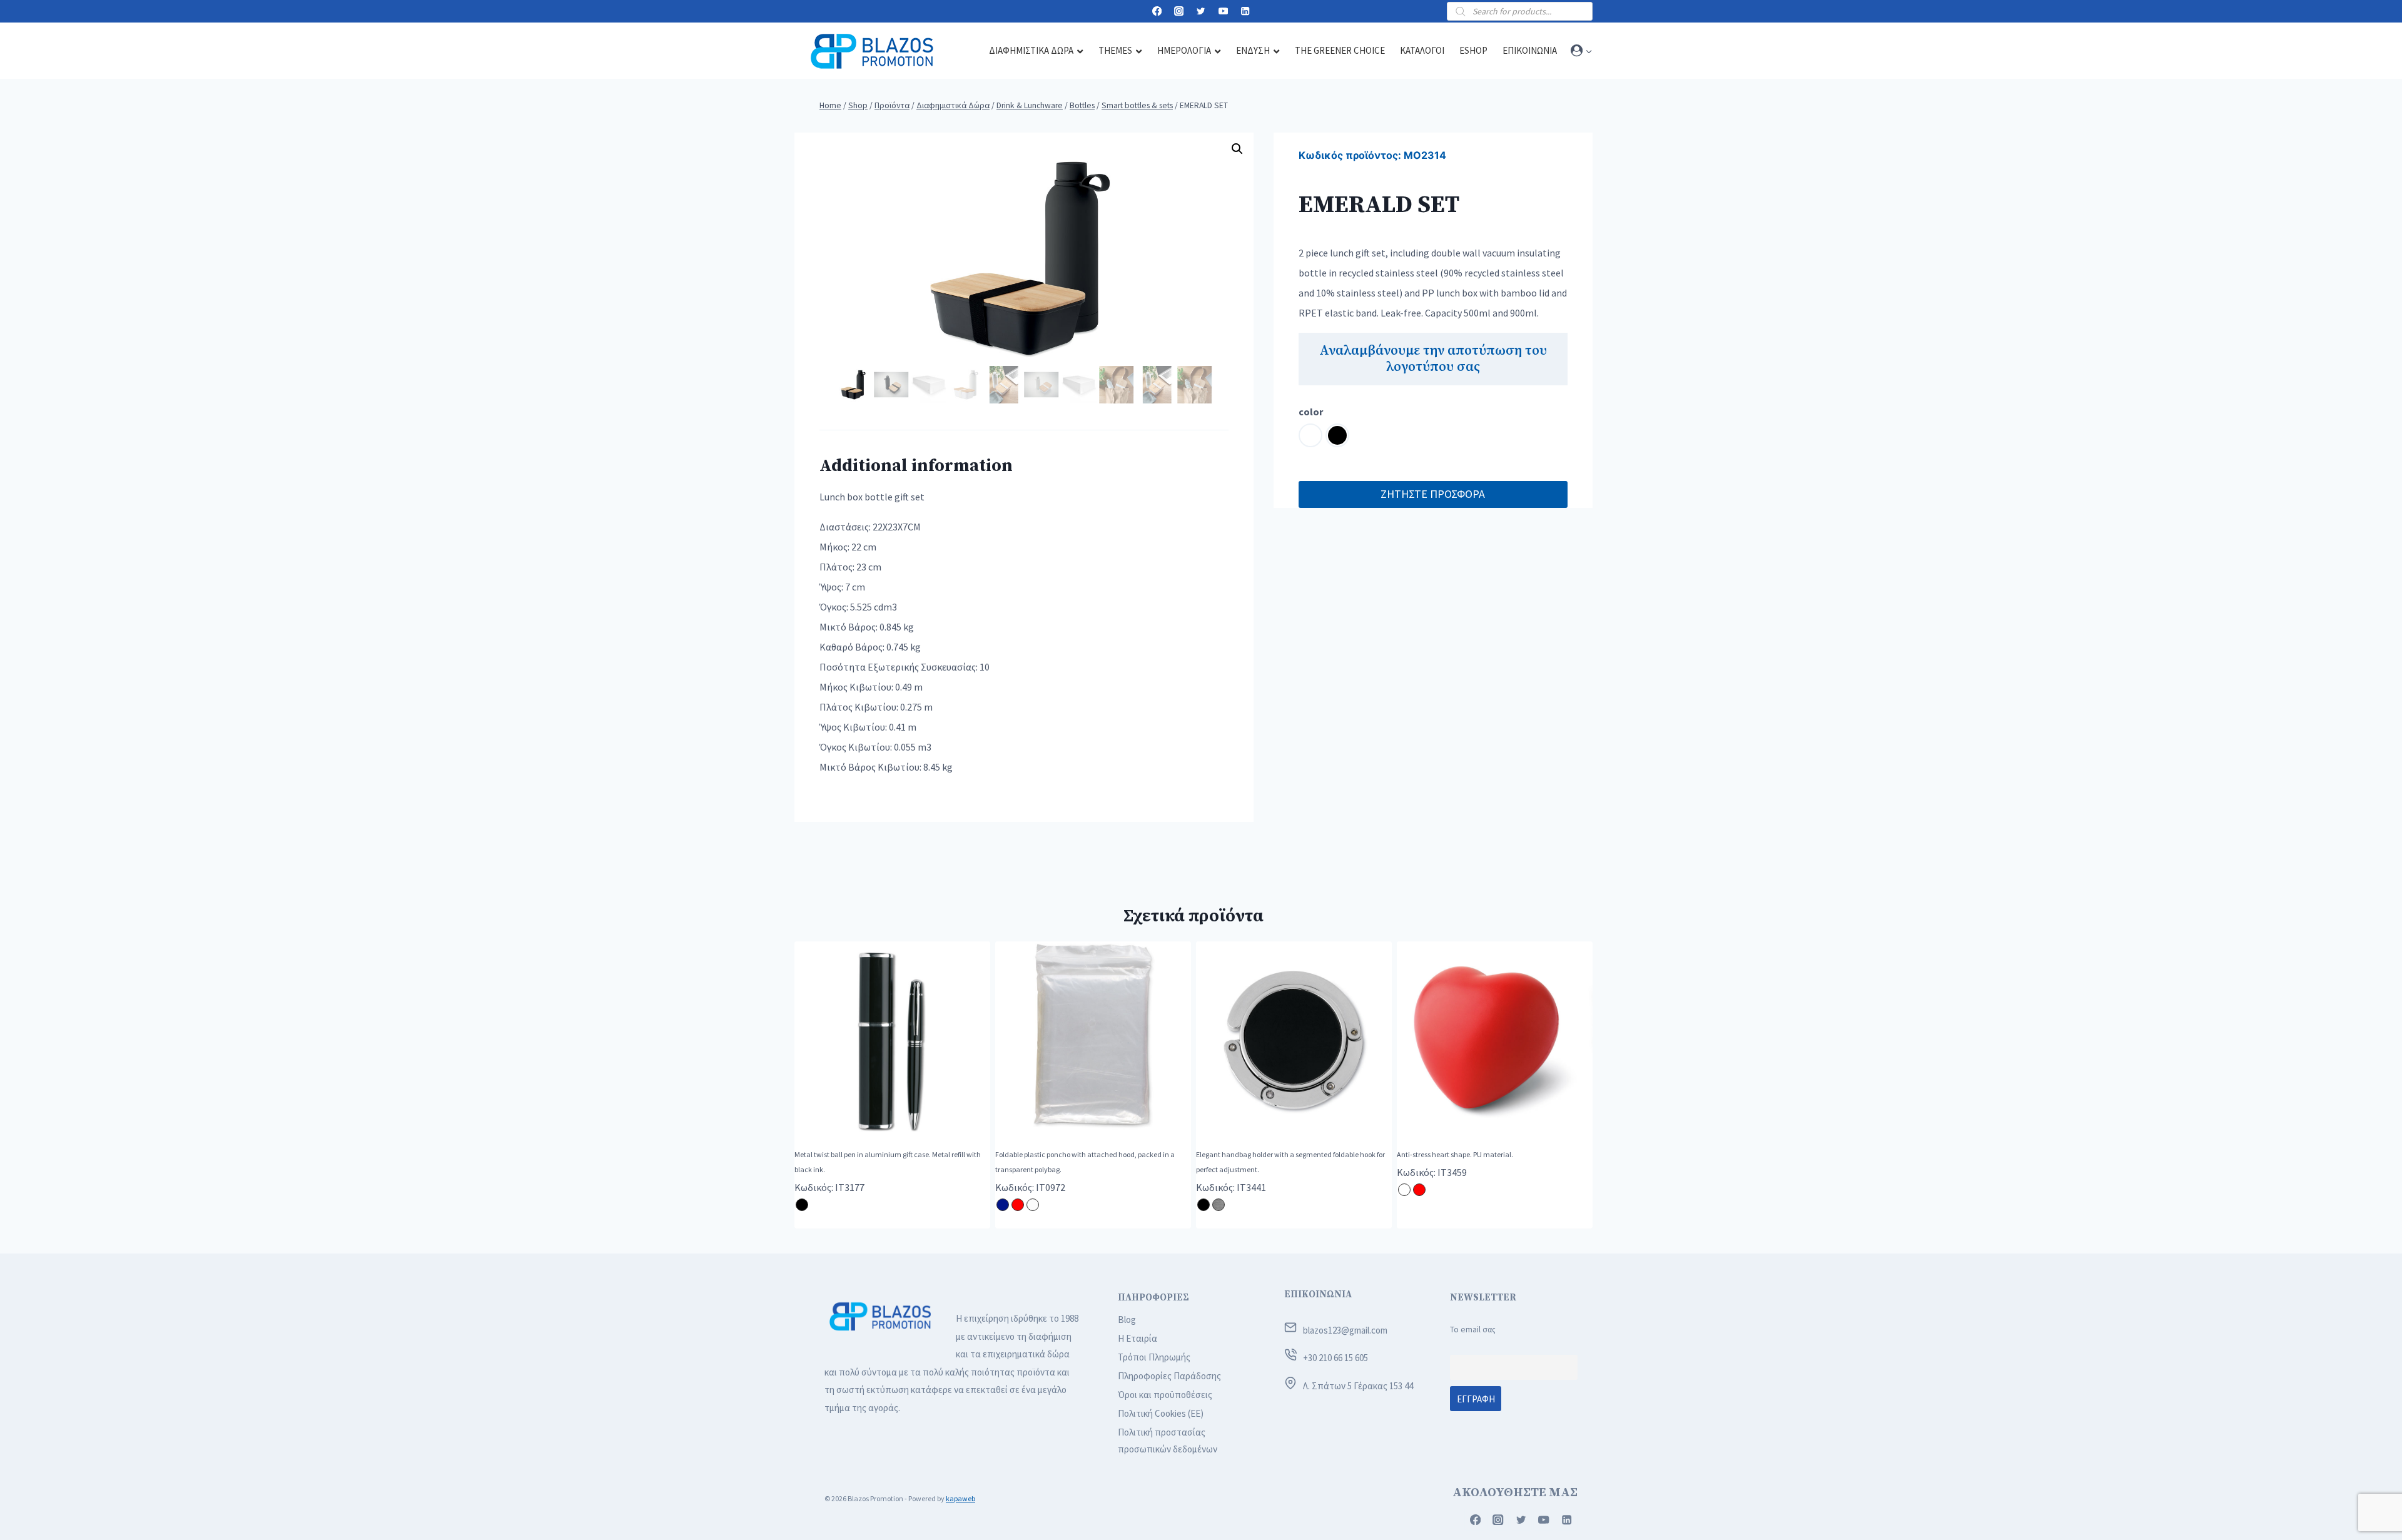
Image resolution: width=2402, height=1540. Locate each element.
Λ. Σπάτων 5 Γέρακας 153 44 (1358, 1386)
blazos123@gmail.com (1345, 1330)
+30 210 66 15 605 (1335, 1358)
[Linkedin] (1245, 12)
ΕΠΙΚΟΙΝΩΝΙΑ (1318, 1294)
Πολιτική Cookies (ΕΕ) (1161, 1413)
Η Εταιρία (1138, 1338)
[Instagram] (1179, 12)
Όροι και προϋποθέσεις (1165, 1395)
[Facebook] (1157, 12)
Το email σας (1473, 1330)
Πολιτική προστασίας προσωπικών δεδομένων (1168, 1441)
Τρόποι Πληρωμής (1154, 1357)
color (1311, 412)
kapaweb (960, 1498)
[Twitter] (1201, 12)
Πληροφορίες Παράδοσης (1169, 1376)
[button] (1589, 51)
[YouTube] (1223, 12)
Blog (1127, 1320)
